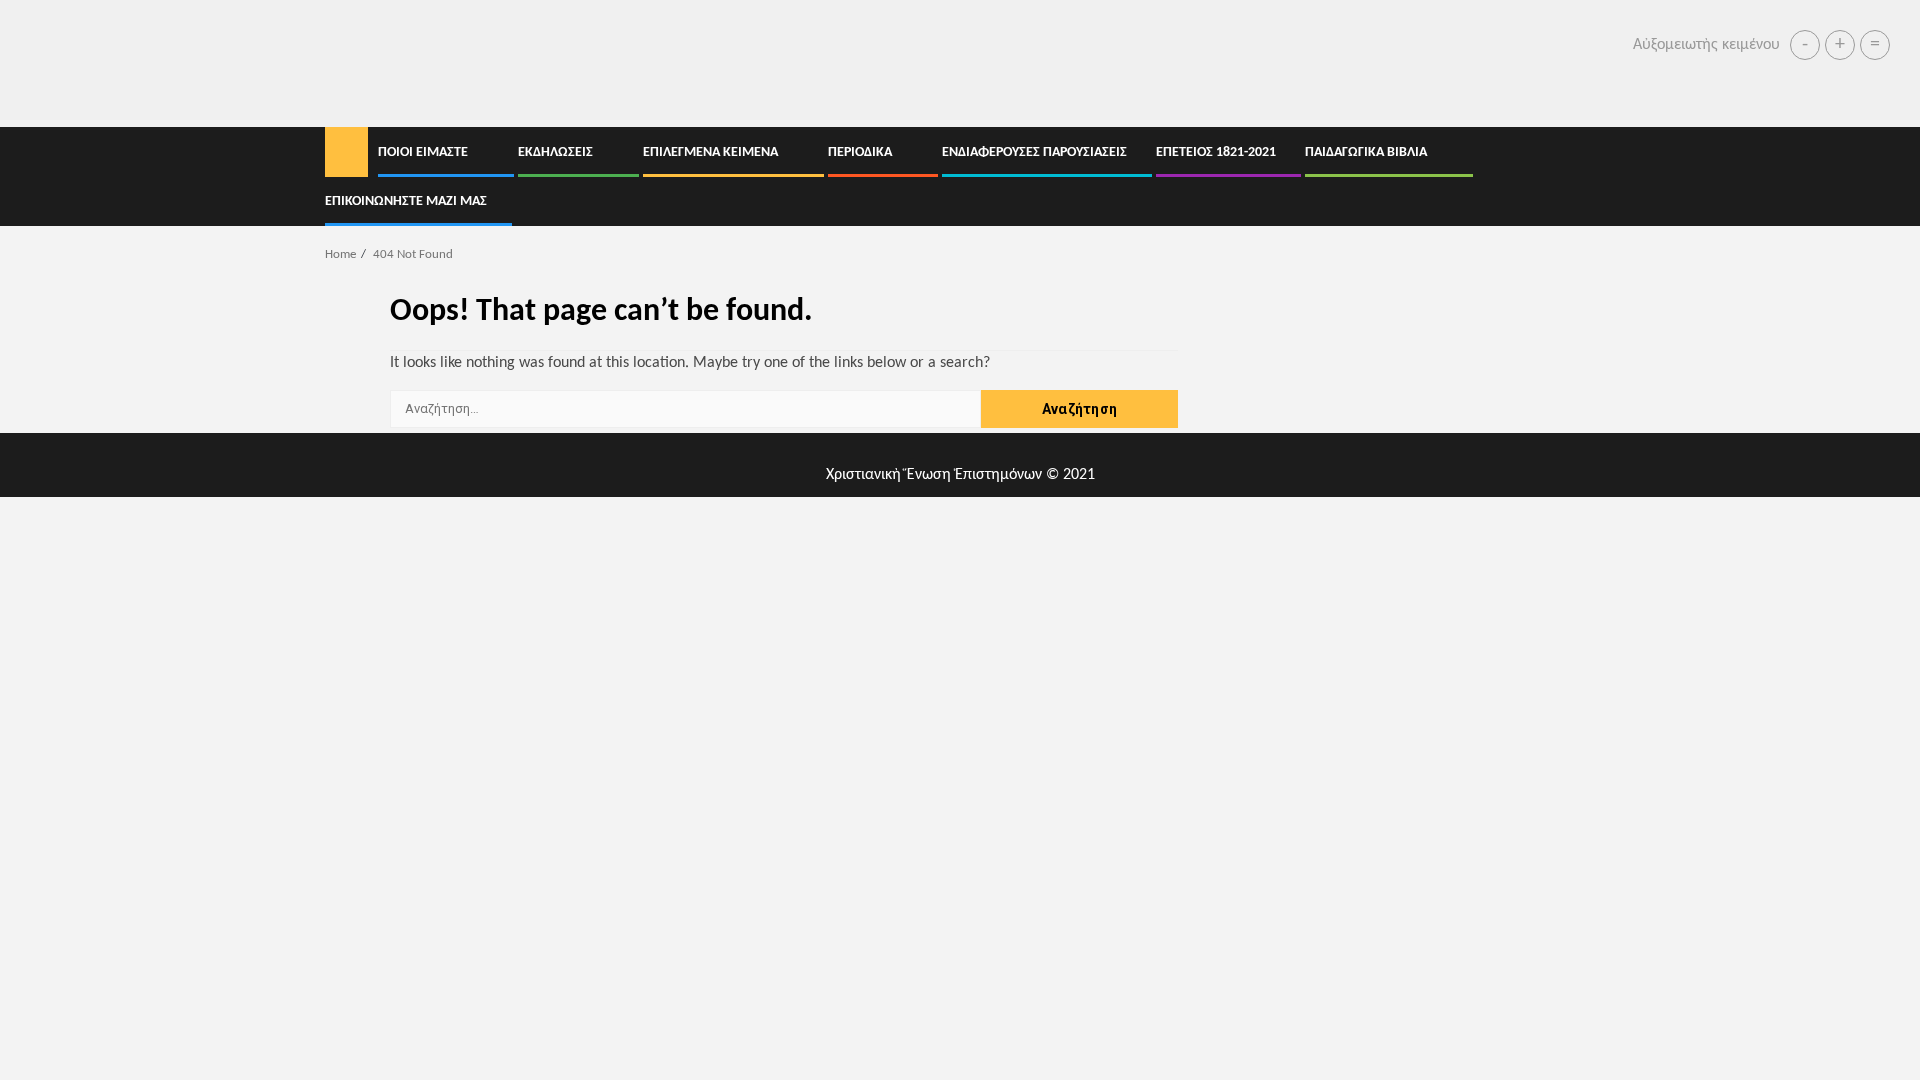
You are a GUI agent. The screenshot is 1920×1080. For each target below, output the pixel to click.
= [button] (1875, 45)
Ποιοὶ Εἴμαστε (423, 152)
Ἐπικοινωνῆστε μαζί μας (406, 201)
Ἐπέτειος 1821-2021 (1216, 152)
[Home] (346, 153)
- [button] (1805, 45)
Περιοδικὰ (860, 152)
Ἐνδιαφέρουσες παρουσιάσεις (1034, 152)
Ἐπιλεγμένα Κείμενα (710, 152)
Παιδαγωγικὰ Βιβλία (1366, 152)
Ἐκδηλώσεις (555, 152)
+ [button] (1840, 45)
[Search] (1580, 176)
